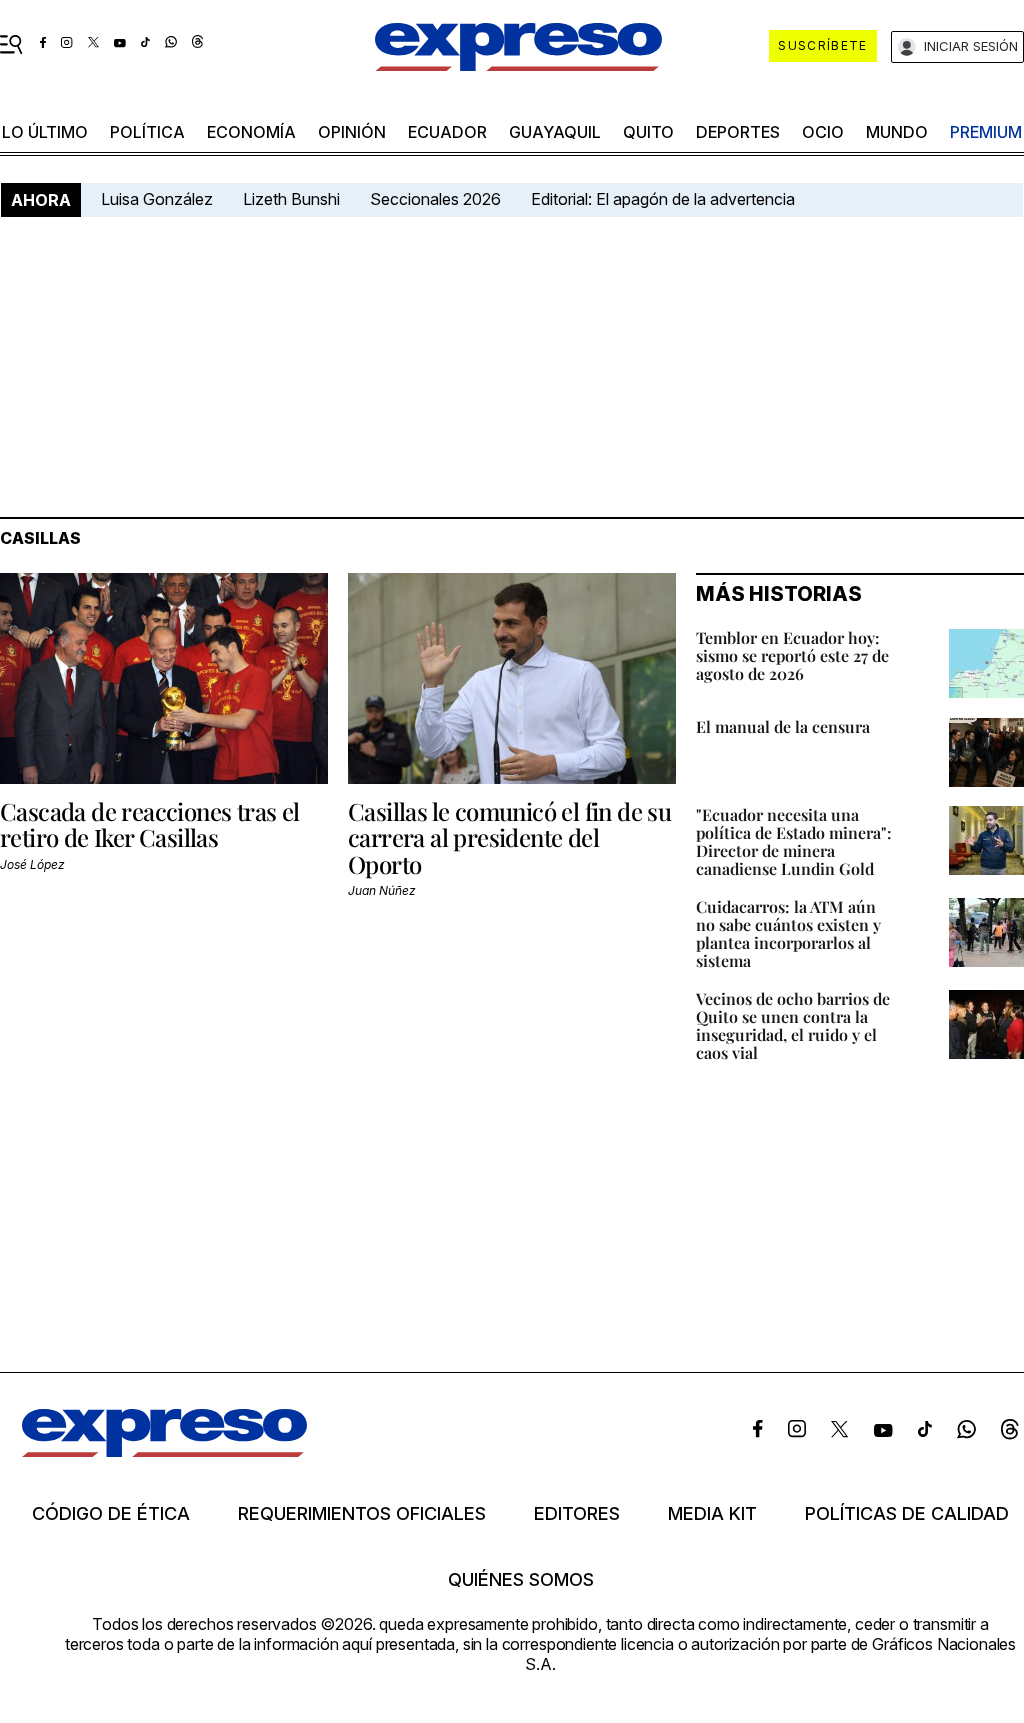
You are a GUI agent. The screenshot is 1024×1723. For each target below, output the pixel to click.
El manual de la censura (783, 726)
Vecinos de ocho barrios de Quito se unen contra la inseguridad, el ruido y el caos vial (793, 1025)
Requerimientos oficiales (362, 1514)
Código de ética (111, 1514)
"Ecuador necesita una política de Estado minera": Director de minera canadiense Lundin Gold (794, 841)
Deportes (738, 132)
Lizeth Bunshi (291, 199)
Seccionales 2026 (435, 199)
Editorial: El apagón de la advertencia (663, 199)
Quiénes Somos (521, 1580)
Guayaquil (555, 132)
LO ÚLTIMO (45, 132)
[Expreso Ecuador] (164, 1451)
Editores (577, 1514)
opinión (352, 132)
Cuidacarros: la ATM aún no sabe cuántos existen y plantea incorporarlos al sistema (788, 933)
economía (251, 132)
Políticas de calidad (907, 1514)
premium (986, 132)
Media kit (712, 1514)
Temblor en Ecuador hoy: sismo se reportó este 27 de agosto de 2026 (792, 655)
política (147, 132)
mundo (897, 132)
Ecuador (447, 132)
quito (648, 132)
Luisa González (157, 199)
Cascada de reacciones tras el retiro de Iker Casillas (150, 824)
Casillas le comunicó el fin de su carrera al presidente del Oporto (509, 837)
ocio (823, 132)
